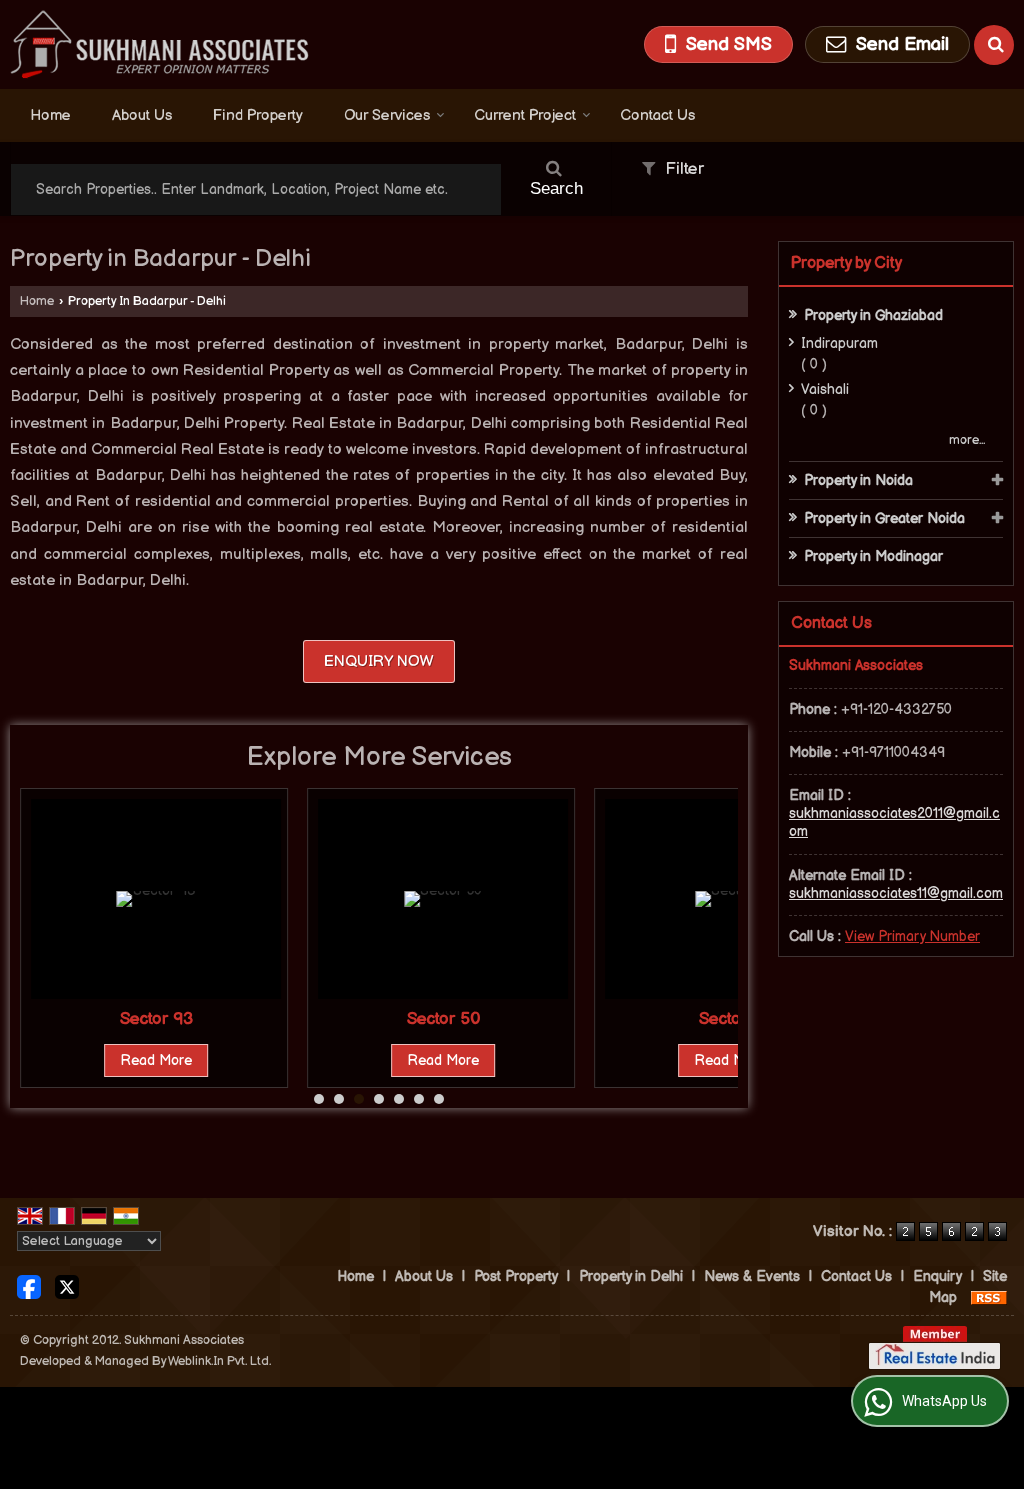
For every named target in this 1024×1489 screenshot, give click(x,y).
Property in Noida (858, 480)
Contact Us (657, 115)
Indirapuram (839, 343)
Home (50, 115)
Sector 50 (443, 1019)
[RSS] (989, 1297)
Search (556, 188)
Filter (682, 169)
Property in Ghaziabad (873, 315)
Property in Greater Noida (884, 518)
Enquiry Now (379, 661)
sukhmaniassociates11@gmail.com (896, 893)
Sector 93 (156, 1019)
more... (967, 440)
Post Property (516, 1276)
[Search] (994, 45)
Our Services (387, 115)
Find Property (258, 115)
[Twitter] (67, 1286)
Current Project (525, 115)
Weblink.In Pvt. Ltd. (219, 1361)
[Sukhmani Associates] (159, 44)
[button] (912, 936)
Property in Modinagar (873, 556)
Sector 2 (730, 1019)
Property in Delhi (631, 1276)
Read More (156, 1060)
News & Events (752, 1276)
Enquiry (937, 1276)
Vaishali (825, 389)
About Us (142, 115)
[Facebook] (29, 1286)
